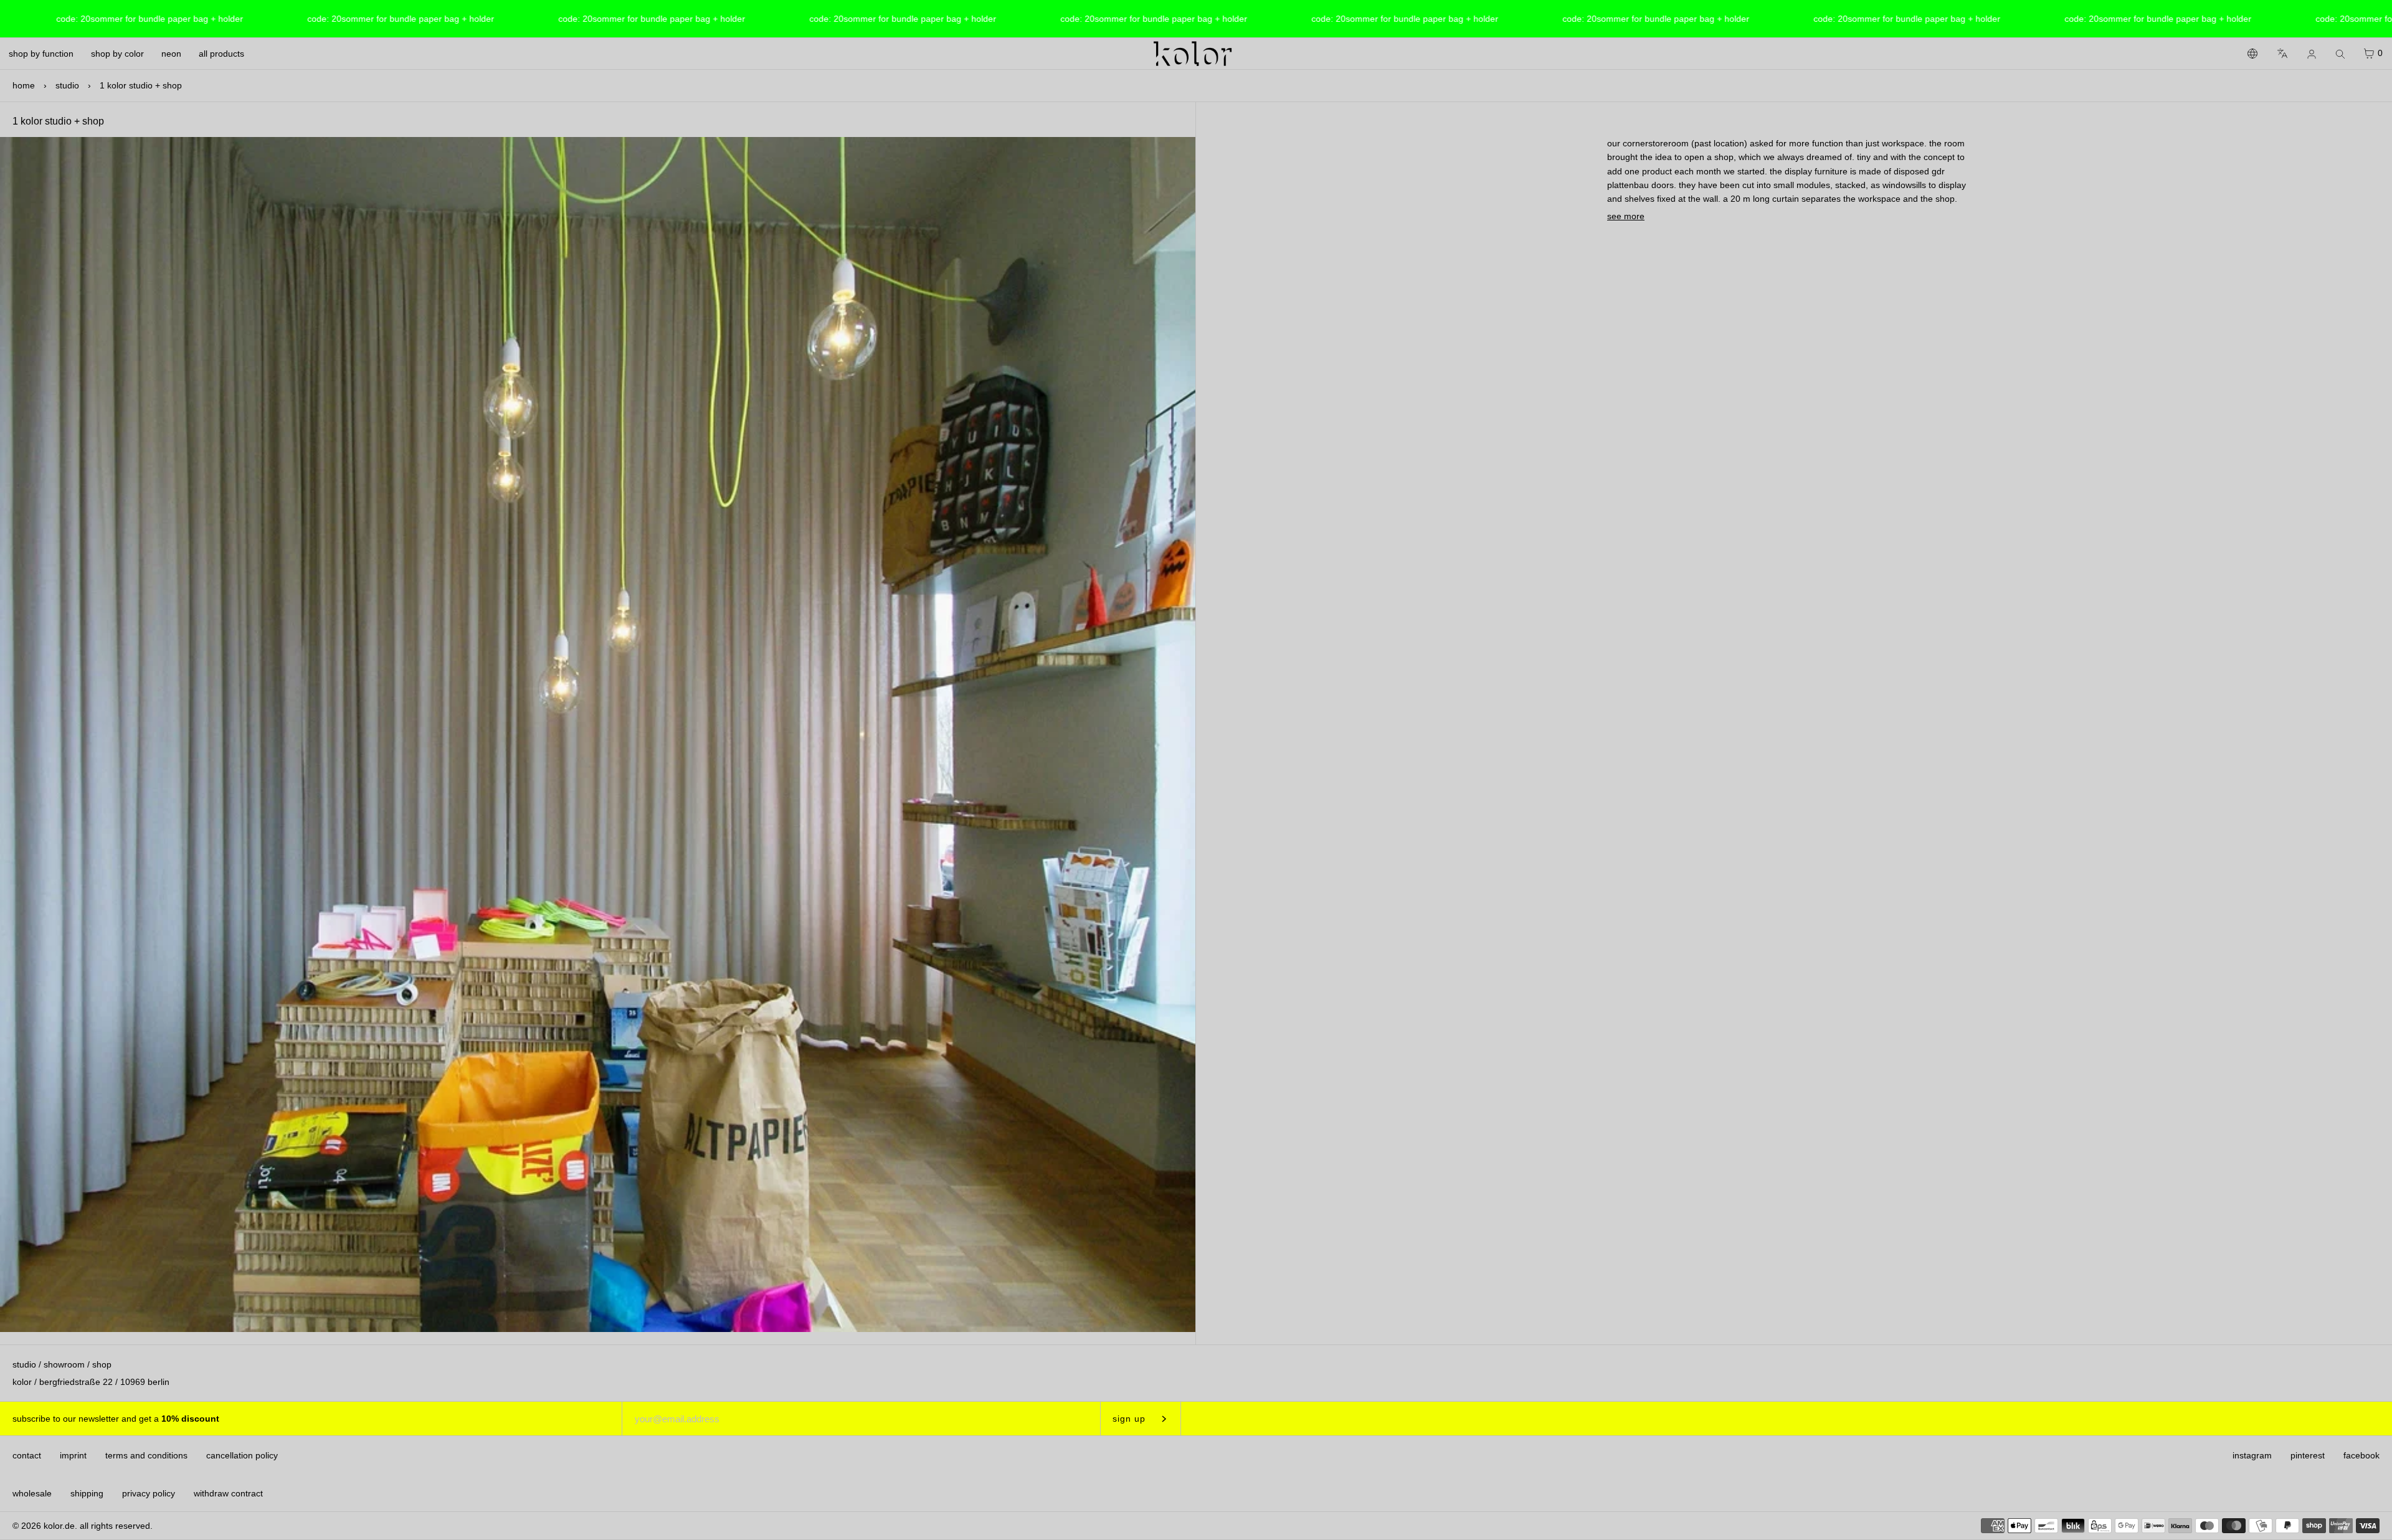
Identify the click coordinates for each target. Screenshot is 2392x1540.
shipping (87, 1493)
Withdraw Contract (228, 1493)
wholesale (32, 1493)
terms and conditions (146, 1455)
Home (24, 85)
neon (171, 54)
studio (67, 85)
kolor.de (59, 1526)
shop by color (117, 54)
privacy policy (149, 1493)
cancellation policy (242, 1455)
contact (27, 1455)
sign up (1129, 1419)
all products (221, 54)
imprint (73, 1455)
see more (1626, 216)
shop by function (41, 54)
